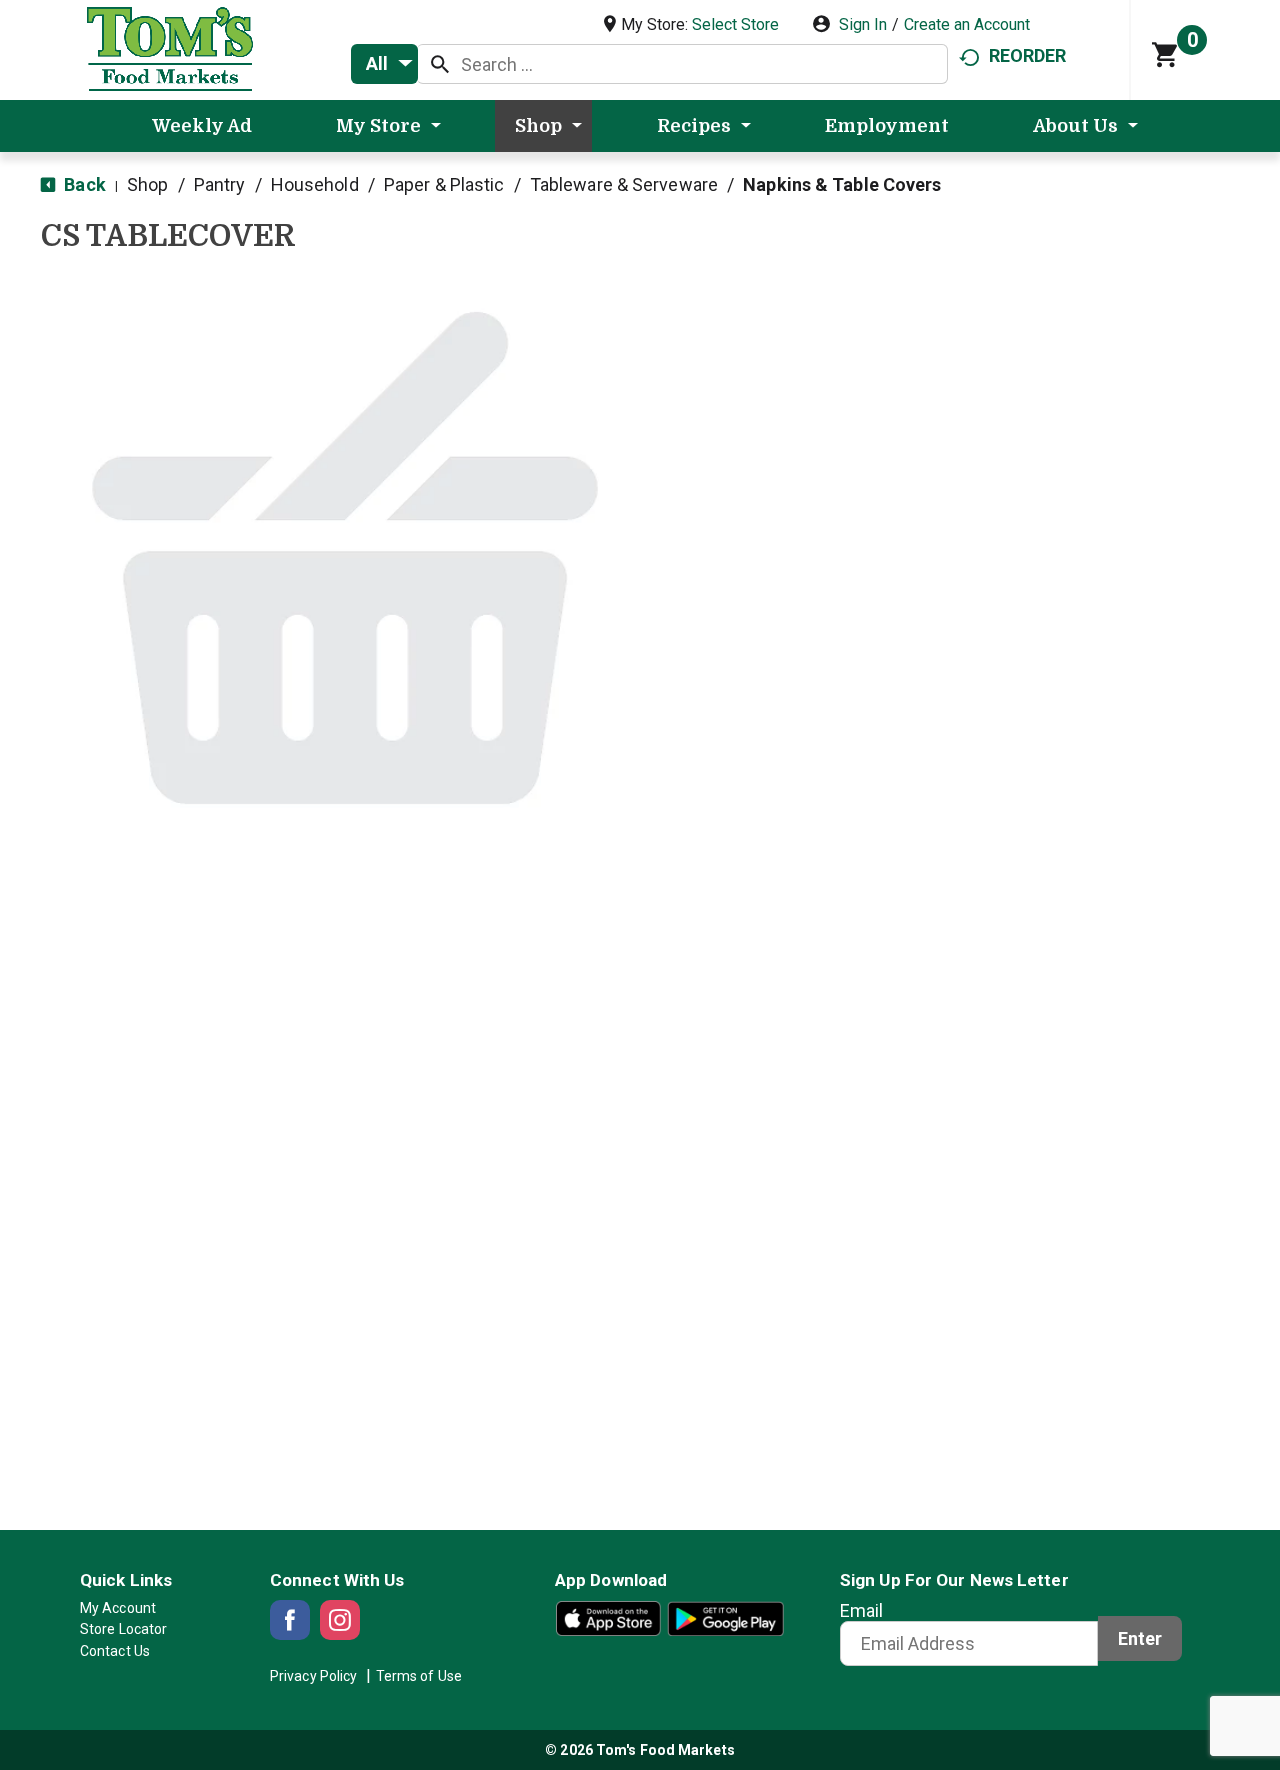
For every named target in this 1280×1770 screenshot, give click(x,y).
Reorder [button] (1028, 55)
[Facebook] (290, 1620)
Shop (147, 184)
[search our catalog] (440, 64)
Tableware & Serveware (624, 184)
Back (83, 184)
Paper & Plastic (444, 184)
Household (315, 184)
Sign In (863, 24)
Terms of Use (419, 1676)
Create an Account (967, 24)
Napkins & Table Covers (842, 184)
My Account (118, 1608)
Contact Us (115, 1651)
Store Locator (123, 1629)
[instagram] (340, 1620)
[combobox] (384, 64)
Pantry (220, 184)
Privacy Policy (313, 1676)
